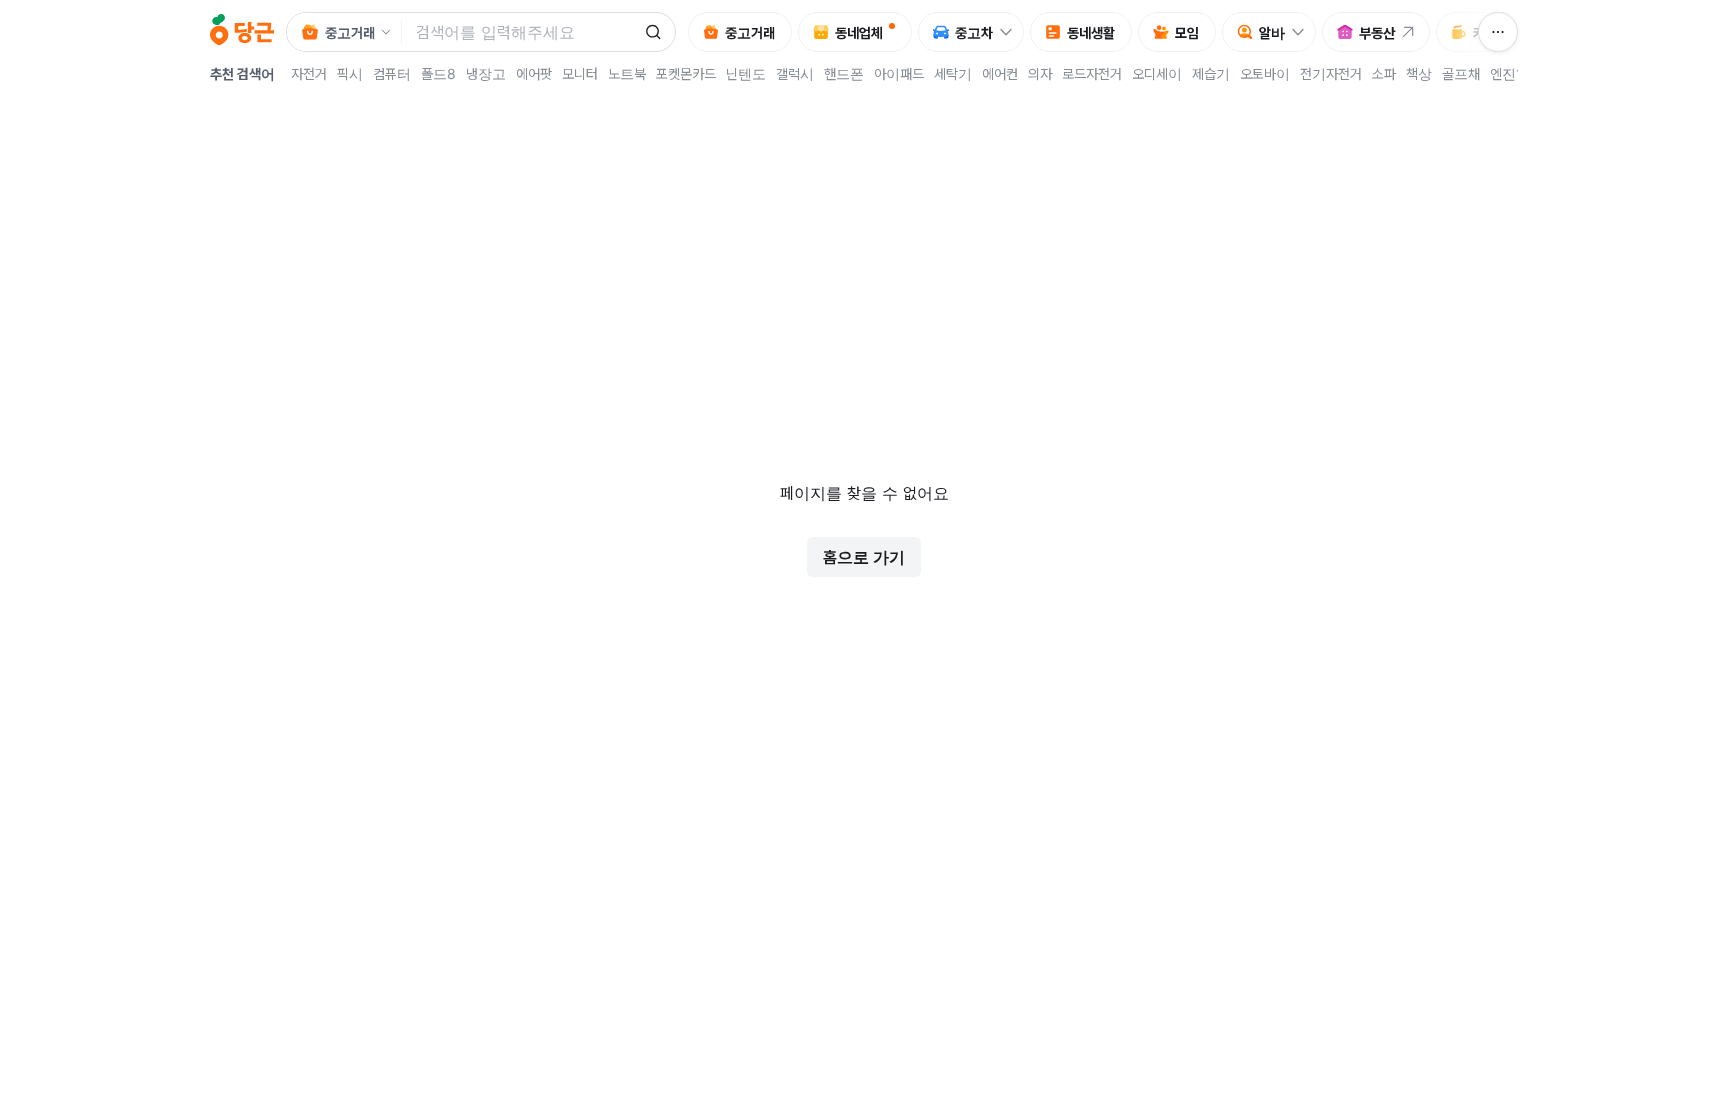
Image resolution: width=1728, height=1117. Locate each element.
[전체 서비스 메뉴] (1498, 32)
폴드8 (438, 73)
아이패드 (899, 73)
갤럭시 (795, 73)
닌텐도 (746, 73)
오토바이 (1265, 73)
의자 (1040, 73)
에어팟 (534, 73)
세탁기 (953, 73)
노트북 (627, 73)
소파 (1384, 73)
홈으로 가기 (864, 557)
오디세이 (1157, 73)
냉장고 (486, 73)
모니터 (580, 73)
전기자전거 (1331, 73)
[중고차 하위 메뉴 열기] (1011, 32)
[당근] (242, 32)
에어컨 (1000, 73)
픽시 (350, 73)
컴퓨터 (392, 73)
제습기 (1211, 73)
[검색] (653, 32)
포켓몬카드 (686, 73)
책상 (1419, 73)
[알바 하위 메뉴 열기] (1303, 32)
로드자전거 (1092, 73)
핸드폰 (844, 73)
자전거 (309, 73)
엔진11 (1510, 73)
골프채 (1461, 73)
